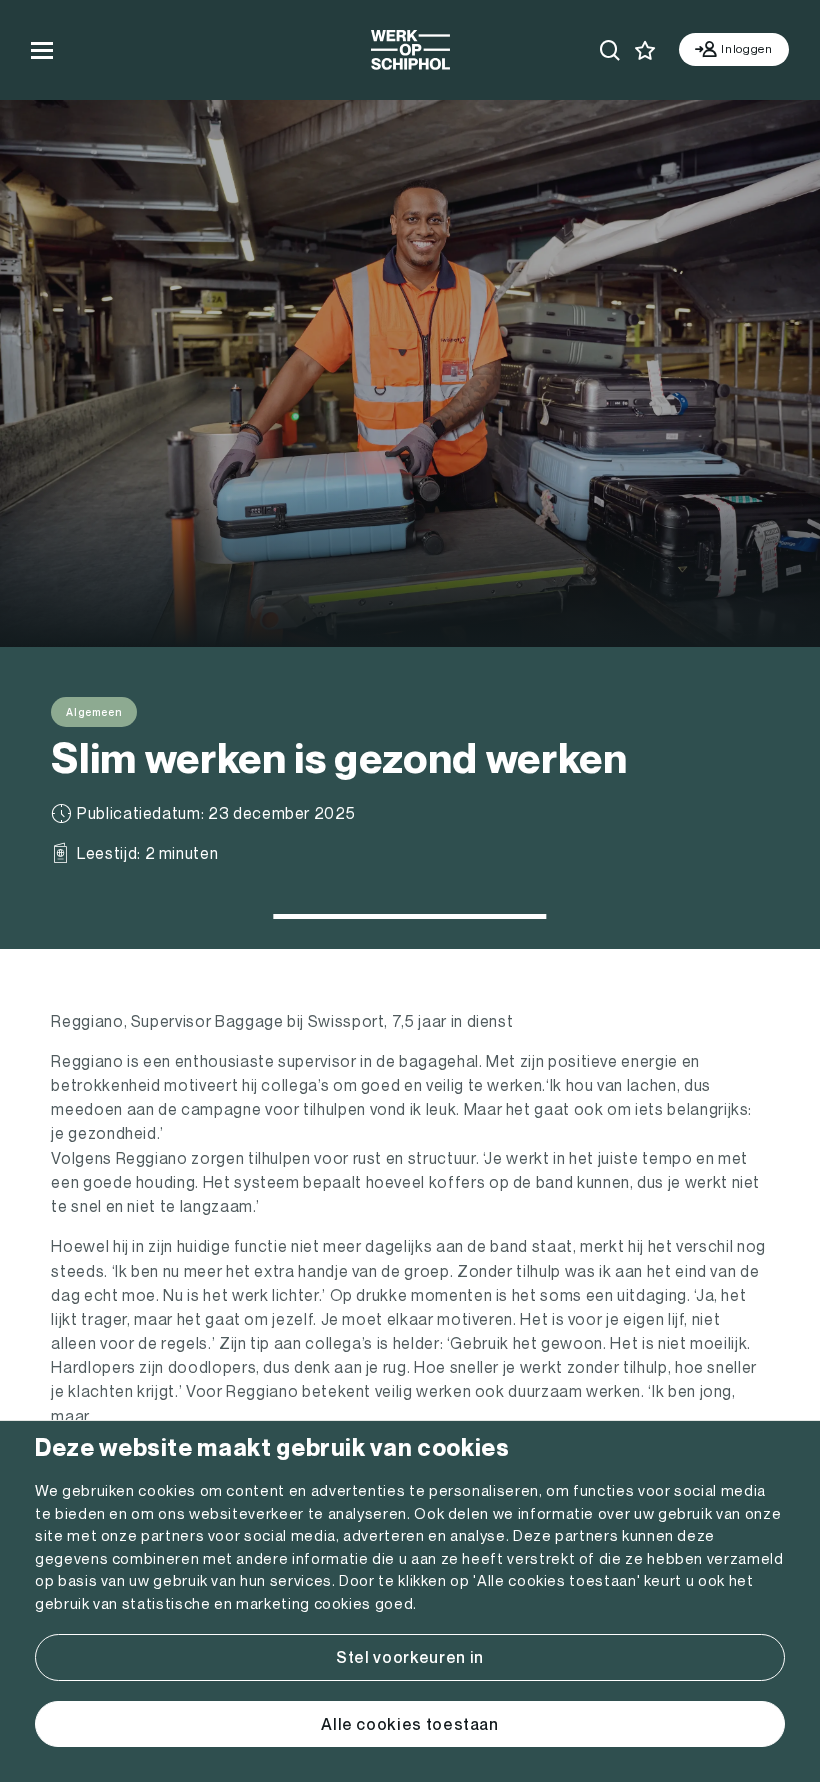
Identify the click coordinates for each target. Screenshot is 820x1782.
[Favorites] (645, 50)
